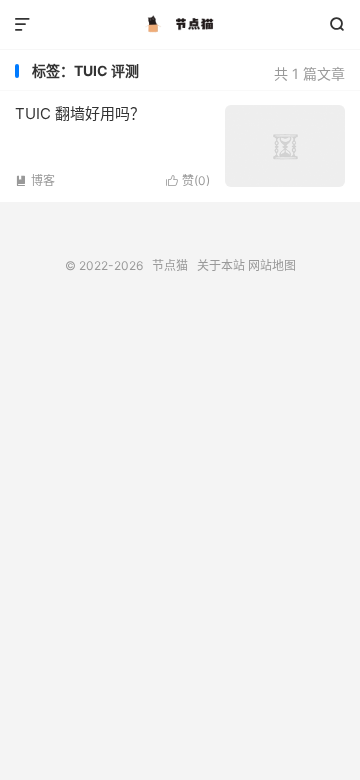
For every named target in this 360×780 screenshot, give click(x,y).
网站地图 (272, 265)
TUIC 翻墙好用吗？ (80, 113)
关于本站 (221, 265)
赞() (188, 180)
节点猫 (180, 25)
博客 (35, 180)
